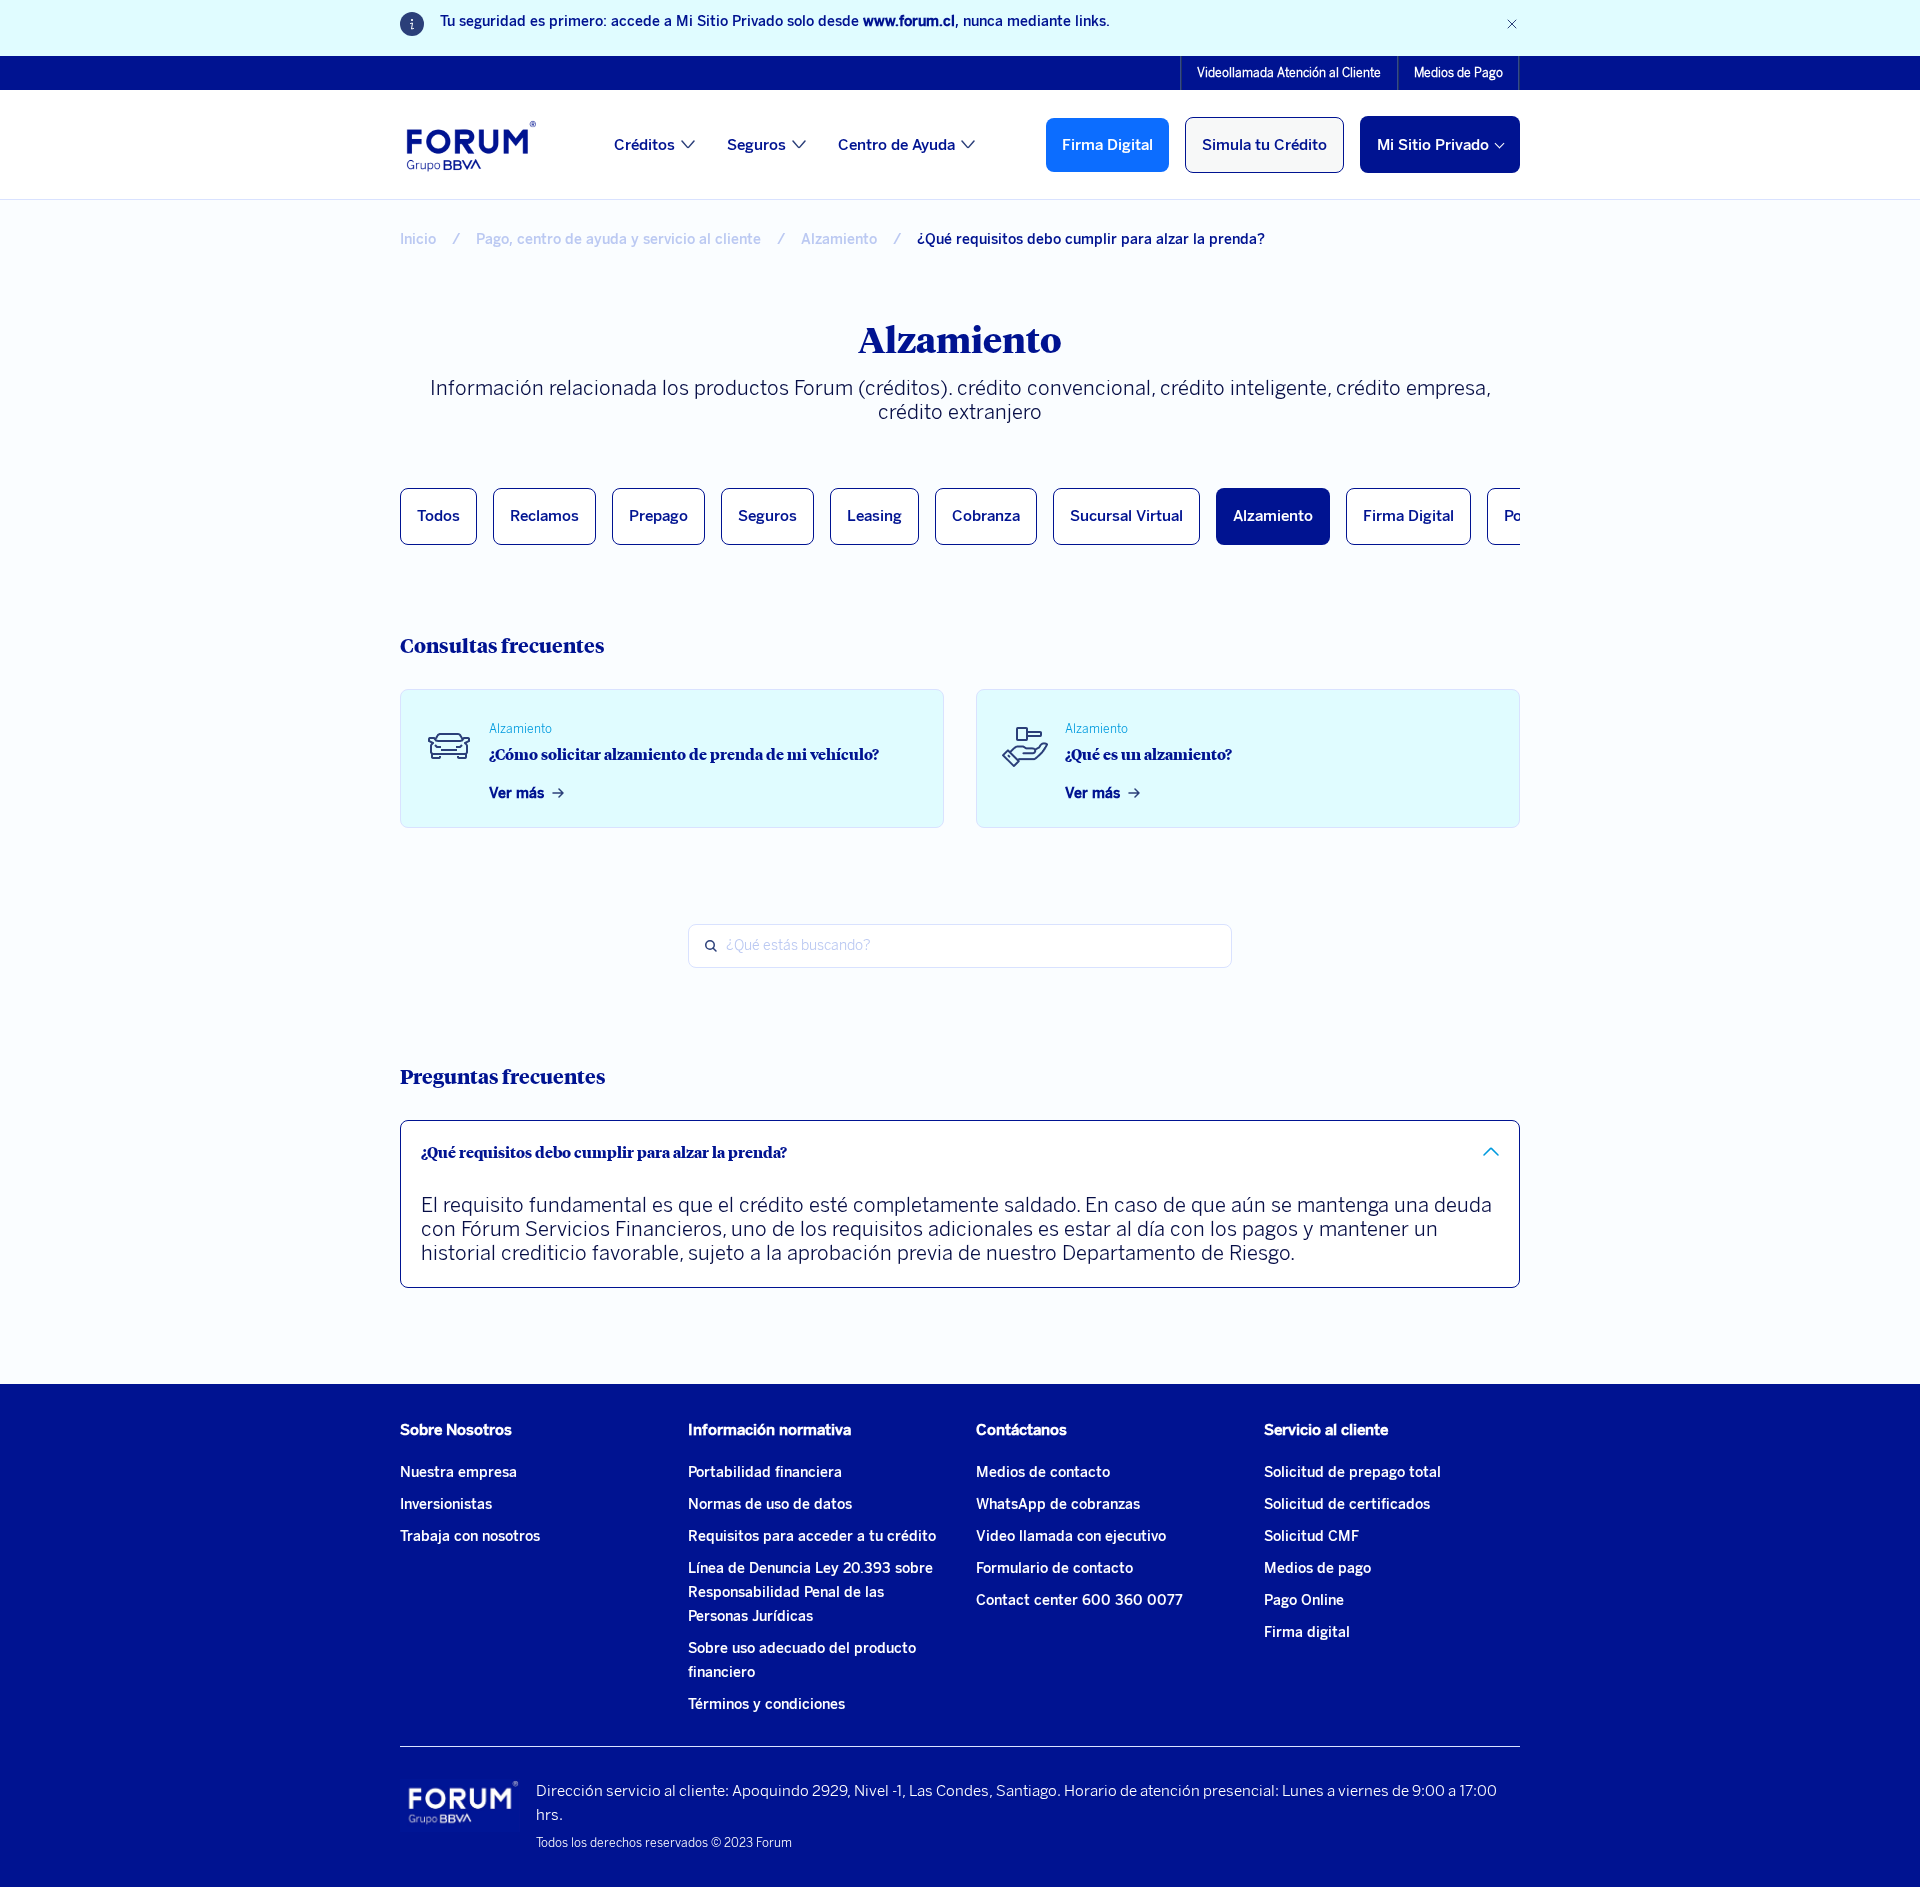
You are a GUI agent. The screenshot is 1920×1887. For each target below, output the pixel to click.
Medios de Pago (1458, 73)
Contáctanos (1021, 1430)
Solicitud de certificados (1347, 1504)
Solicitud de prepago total (1352, 1472)
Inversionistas (446, 1504)
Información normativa (769, 1430)
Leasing (874, 516)
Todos (438, 516)
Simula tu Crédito (1264, 145)
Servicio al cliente (1326, 1430)
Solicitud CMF (1311, 1536)
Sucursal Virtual (1126, 516)
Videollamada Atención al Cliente (1289, 73)
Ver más (516, 793)
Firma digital (1307, 1632)
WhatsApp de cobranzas (1058, 1504)
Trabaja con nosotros (470, 1536)
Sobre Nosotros (456, 1430)
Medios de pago (1317, 1568)
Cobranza (986, 516)
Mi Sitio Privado (1433, 145)
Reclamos (544, 516)
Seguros (756, 145)
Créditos (644, 145)
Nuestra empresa (458, 1472)
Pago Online (1304, 1600)
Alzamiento (1273, 516)
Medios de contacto (1043, 1472)
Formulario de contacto (1054, 1568)
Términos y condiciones (766, 1704)
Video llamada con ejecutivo (1071, 1536)
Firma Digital (1107, 145)
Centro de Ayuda (896, 145)
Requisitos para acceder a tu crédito (812, 1536)
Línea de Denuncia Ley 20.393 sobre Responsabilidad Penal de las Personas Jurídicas (810, 1592)
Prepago (658, 516)
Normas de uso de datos (770, 1504)
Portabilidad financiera (765, 1472)
